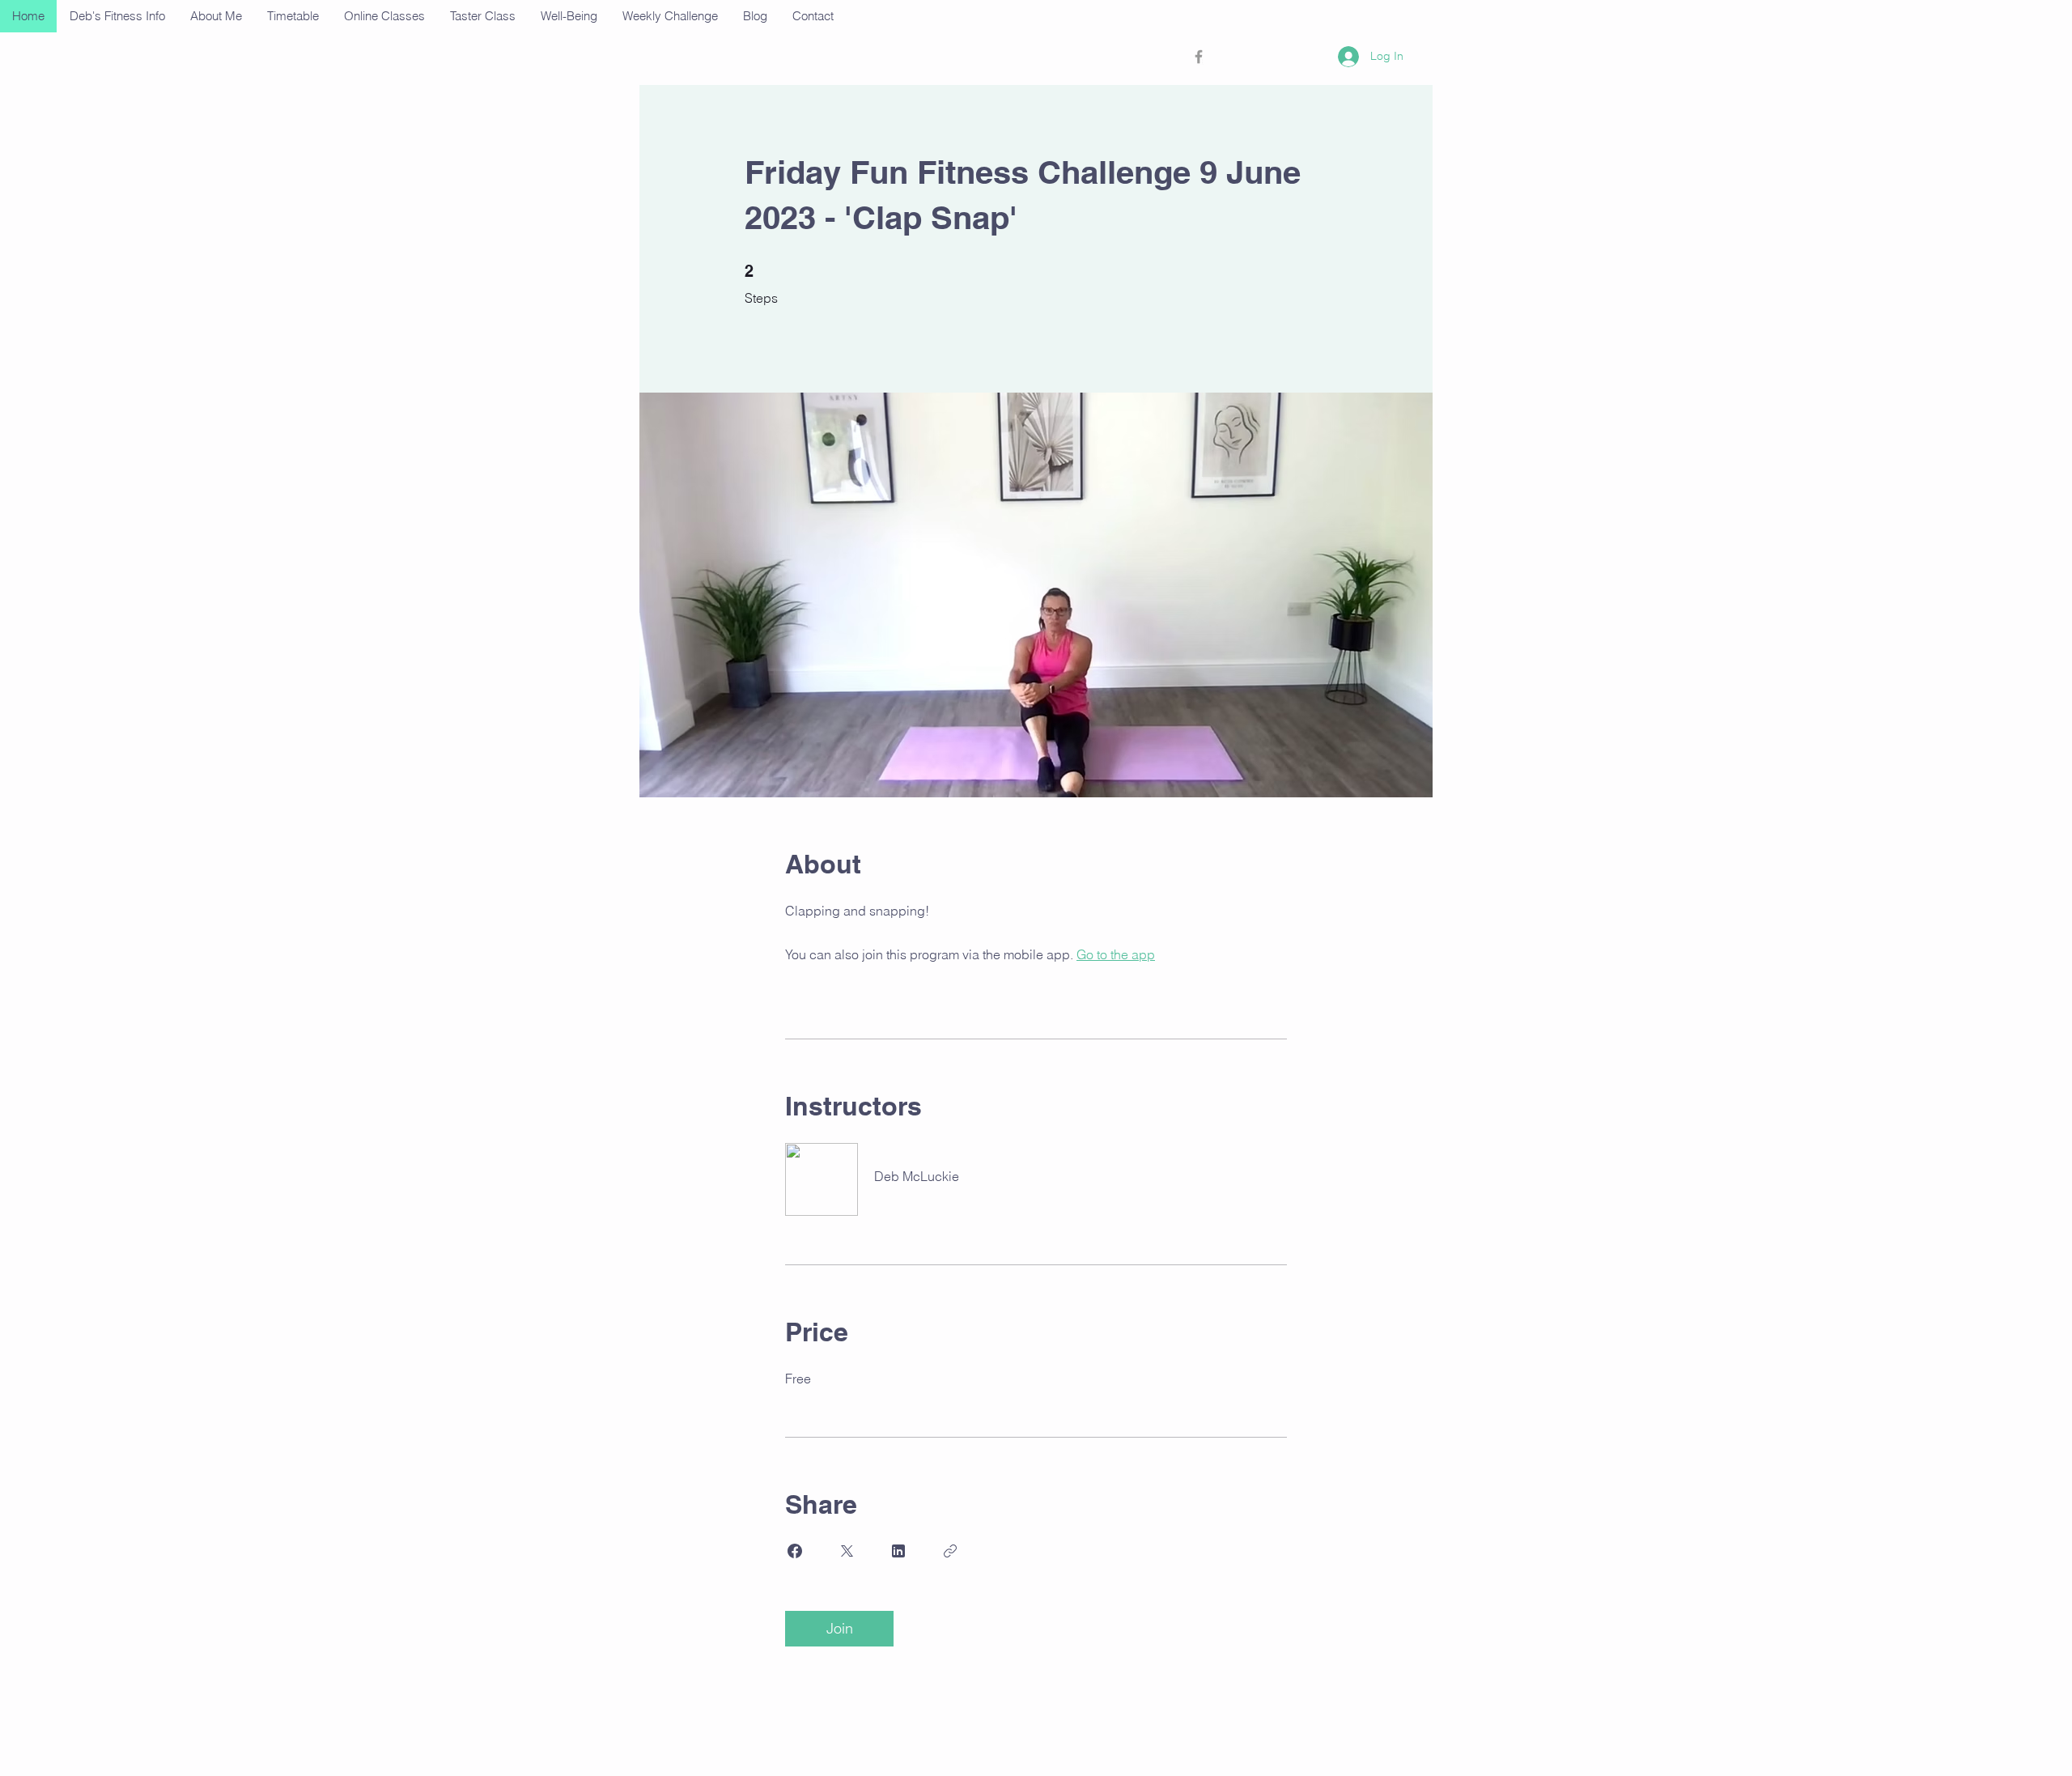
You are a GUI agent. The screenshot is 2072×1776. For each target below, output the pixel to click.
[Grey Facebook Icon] (1199, 57)
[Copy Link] (950, 1551)
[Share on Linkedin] (898, 1551)
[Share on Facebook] (795, 1551)
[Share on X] (847, 1551)
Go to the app (1116, 954)
